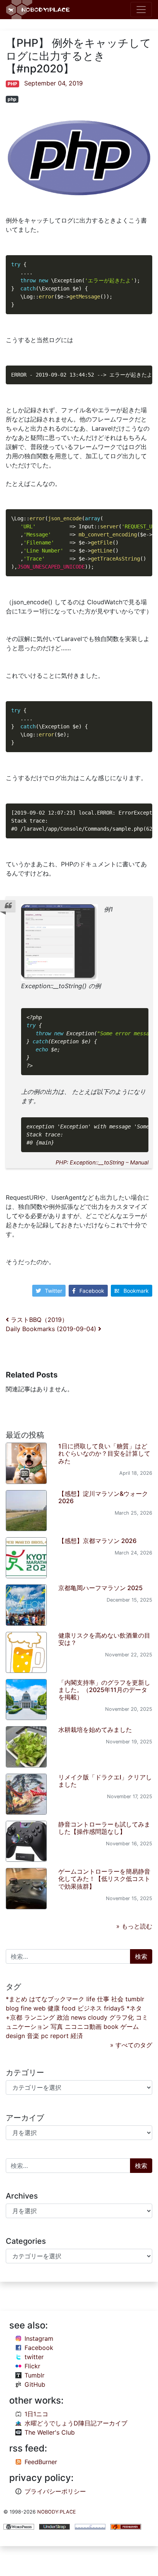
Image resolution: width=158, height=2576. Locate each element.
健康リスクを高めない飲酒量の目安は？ (104, 1639)
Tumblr (35, 2375)
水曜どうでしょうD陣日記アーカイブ (76, 2423)
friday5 (114, 2008)
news (78, 2017)
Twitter (53, 1291)
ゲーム (130, 2027)
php (12, 99)
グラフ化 (122, 2017)
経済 (77, 2036)
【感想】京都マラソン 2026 (97, 1541)
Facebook (92, 1291)
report (59, 2036)
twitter (34, 2357)
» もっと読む (134, 1926)
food (69, 2008)
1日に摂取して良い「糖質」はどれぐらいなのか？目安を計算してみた (104, 1453)
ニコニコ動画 (83, 2027)
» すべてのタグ (131, 2045)
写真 (57, 2027)
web (39, 2008)
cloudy (98, 2017)
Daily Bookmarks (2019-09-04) (52, 1329)
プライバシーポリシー (55, 2491)
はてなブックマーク (57, 1999)
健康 (54, 2008)
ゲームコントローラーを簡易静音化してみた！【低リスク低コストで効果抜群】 (104, 1879)
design (15, 2036)
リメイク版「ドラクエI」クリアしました (105, 1781)
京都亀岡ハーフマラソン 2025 (100, 1588)
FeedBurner (41, 2462)
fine (26, 2008)
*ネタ (134, 2008)
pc (45, 2036)
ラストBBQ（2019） (38, 1320)
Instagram (39, 2338)
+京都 (14, 2017)
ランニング (39, 2017)
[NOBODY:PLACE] (39, 10)
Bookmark (136, 1291)
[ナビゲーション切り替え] (141, 10)
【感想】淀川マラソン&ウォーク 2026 (103, 1497)
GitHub (35, 2384)
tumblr (135, 1999)
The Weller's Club (50, 2432)
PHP (12, 84)
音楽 (33, 2036)
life (91, 1999)
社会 (117, 1999)
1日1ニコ (36, 2414)
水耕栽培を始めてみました (95, 1730)
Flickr (32, 2366)
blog (12, 2008)
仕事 (103, 1999)
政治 (63, 2017)
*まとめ (16, 1999)
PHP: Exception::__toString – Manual (102, 1162)
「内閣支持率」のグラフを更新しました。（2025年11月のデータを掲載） (104, 1690)
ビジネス (90, 2008)
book (111, 2027)
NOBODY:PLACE (57, 2512)
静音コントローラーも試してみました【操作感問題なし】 (104, 1828)
